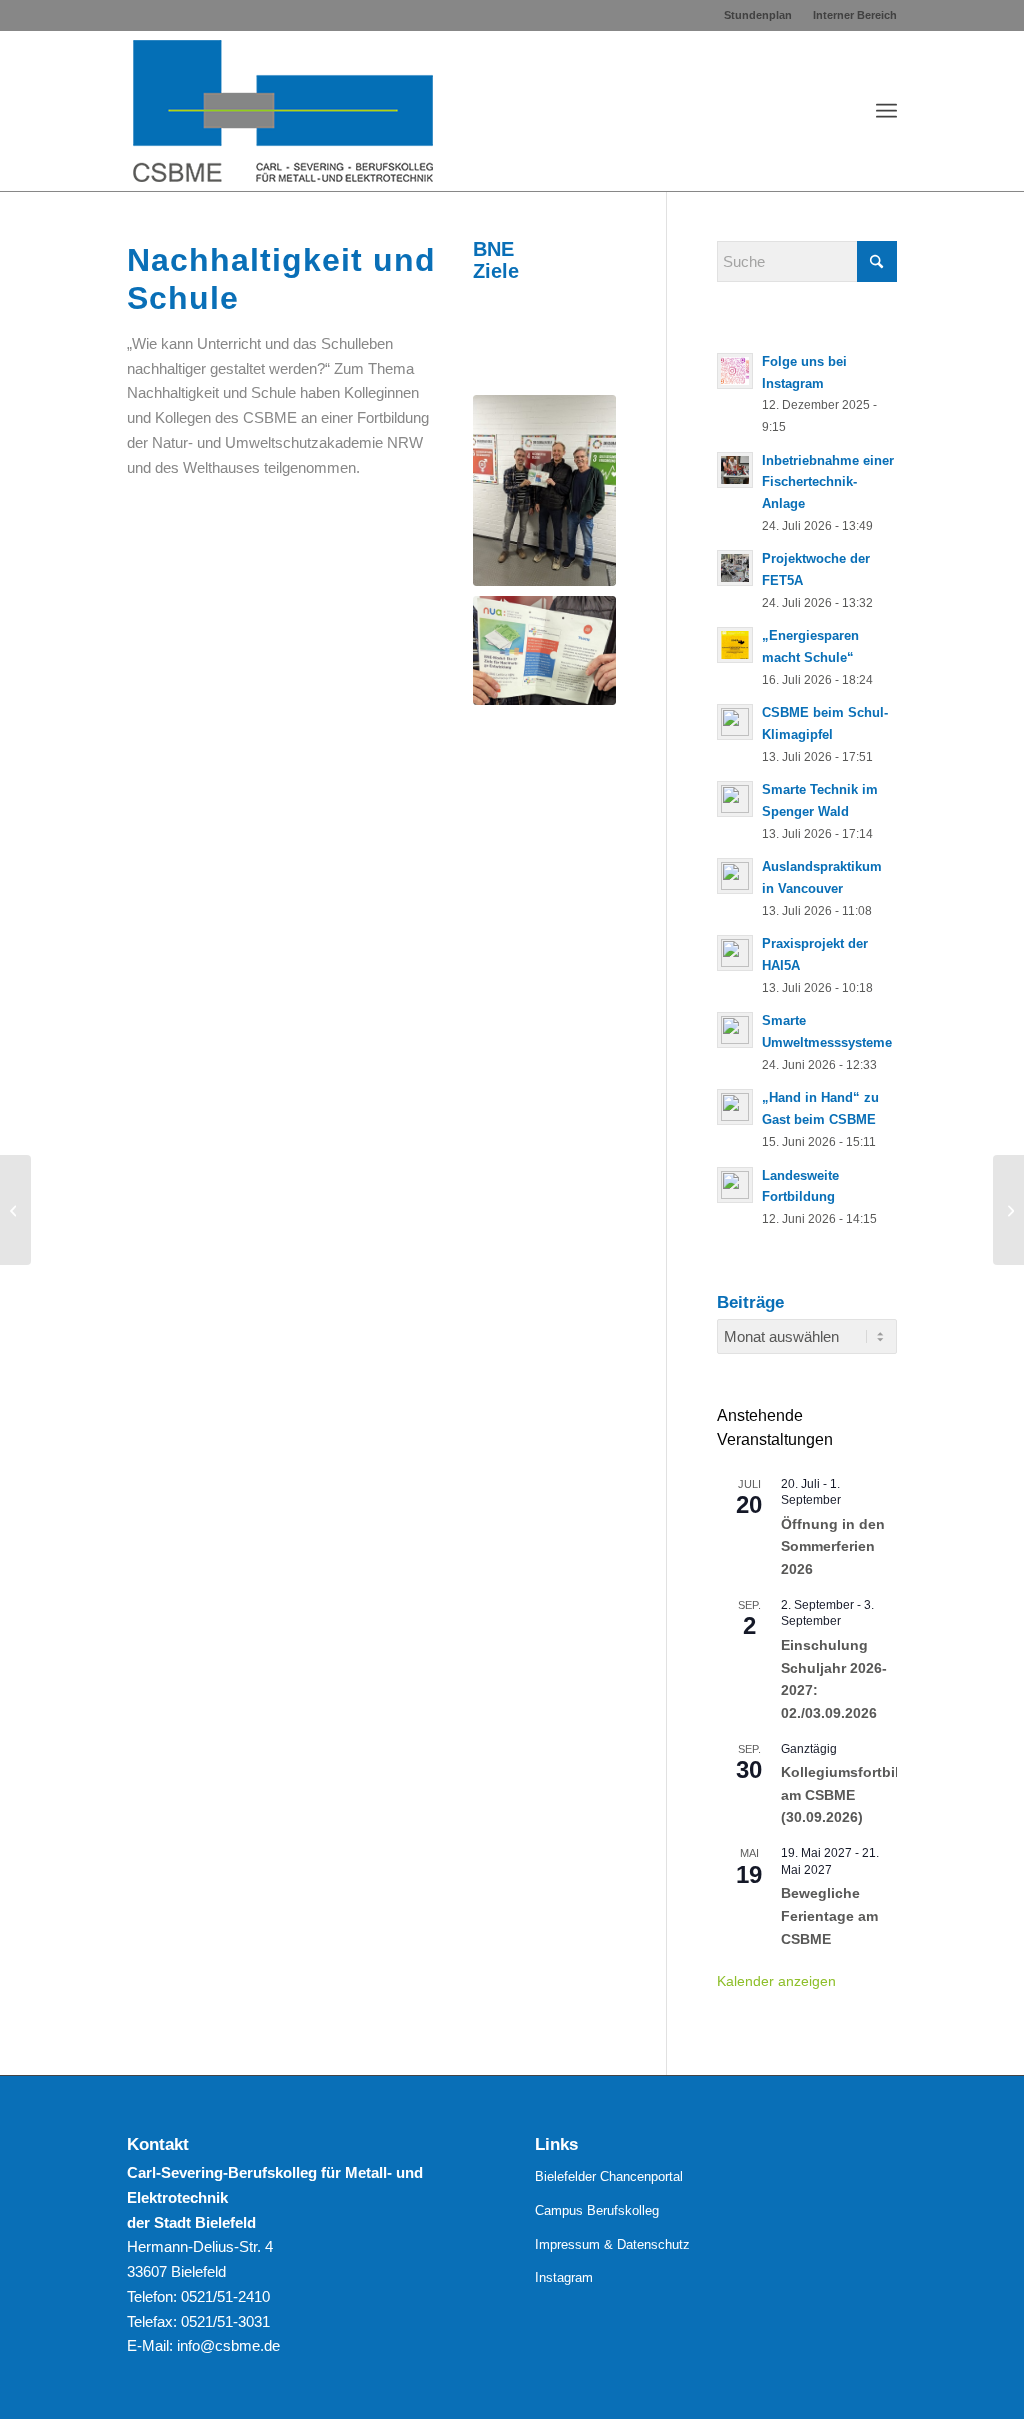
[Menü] (886, 111)
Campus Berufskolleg (597, 2210)
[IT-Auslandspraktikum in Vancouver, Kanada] (15, 1210)
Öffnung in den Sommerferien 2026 (833, 1546)
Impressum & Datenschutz (612, 2244)
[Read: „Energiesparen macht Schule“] (735, 645)
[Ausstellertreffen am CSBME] (1008, 1210)
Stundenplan (758, 15)
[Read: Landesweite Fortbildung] (735, 1185)
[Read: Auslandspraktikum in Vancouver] (735, 876)
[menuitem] (758, 15)
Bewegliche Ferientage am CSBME (829, 1915)
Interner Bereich (855, 15)
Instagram (564, 2277)
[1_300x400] (545, 490)
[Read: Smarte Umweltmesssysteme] (735, 1030)
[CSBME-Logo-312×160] (283, 111)
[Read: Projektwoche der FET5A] (735, 568)
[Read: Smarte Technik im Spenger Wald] (735, 799)
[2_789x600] (545, 650)
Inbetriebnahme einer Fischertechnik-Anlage (828, 482)
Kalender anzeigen (776, 1981)
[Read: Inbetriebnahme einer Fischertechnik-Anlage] (735, 470)
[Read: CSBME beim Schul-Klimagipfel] (735, 722)
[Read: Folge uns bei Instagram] (735, 371)
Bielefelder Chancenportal (609, 2176)
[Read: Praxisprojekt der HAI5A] (735, 953)
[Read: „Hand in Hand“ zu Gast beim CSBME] (735, 1107)
